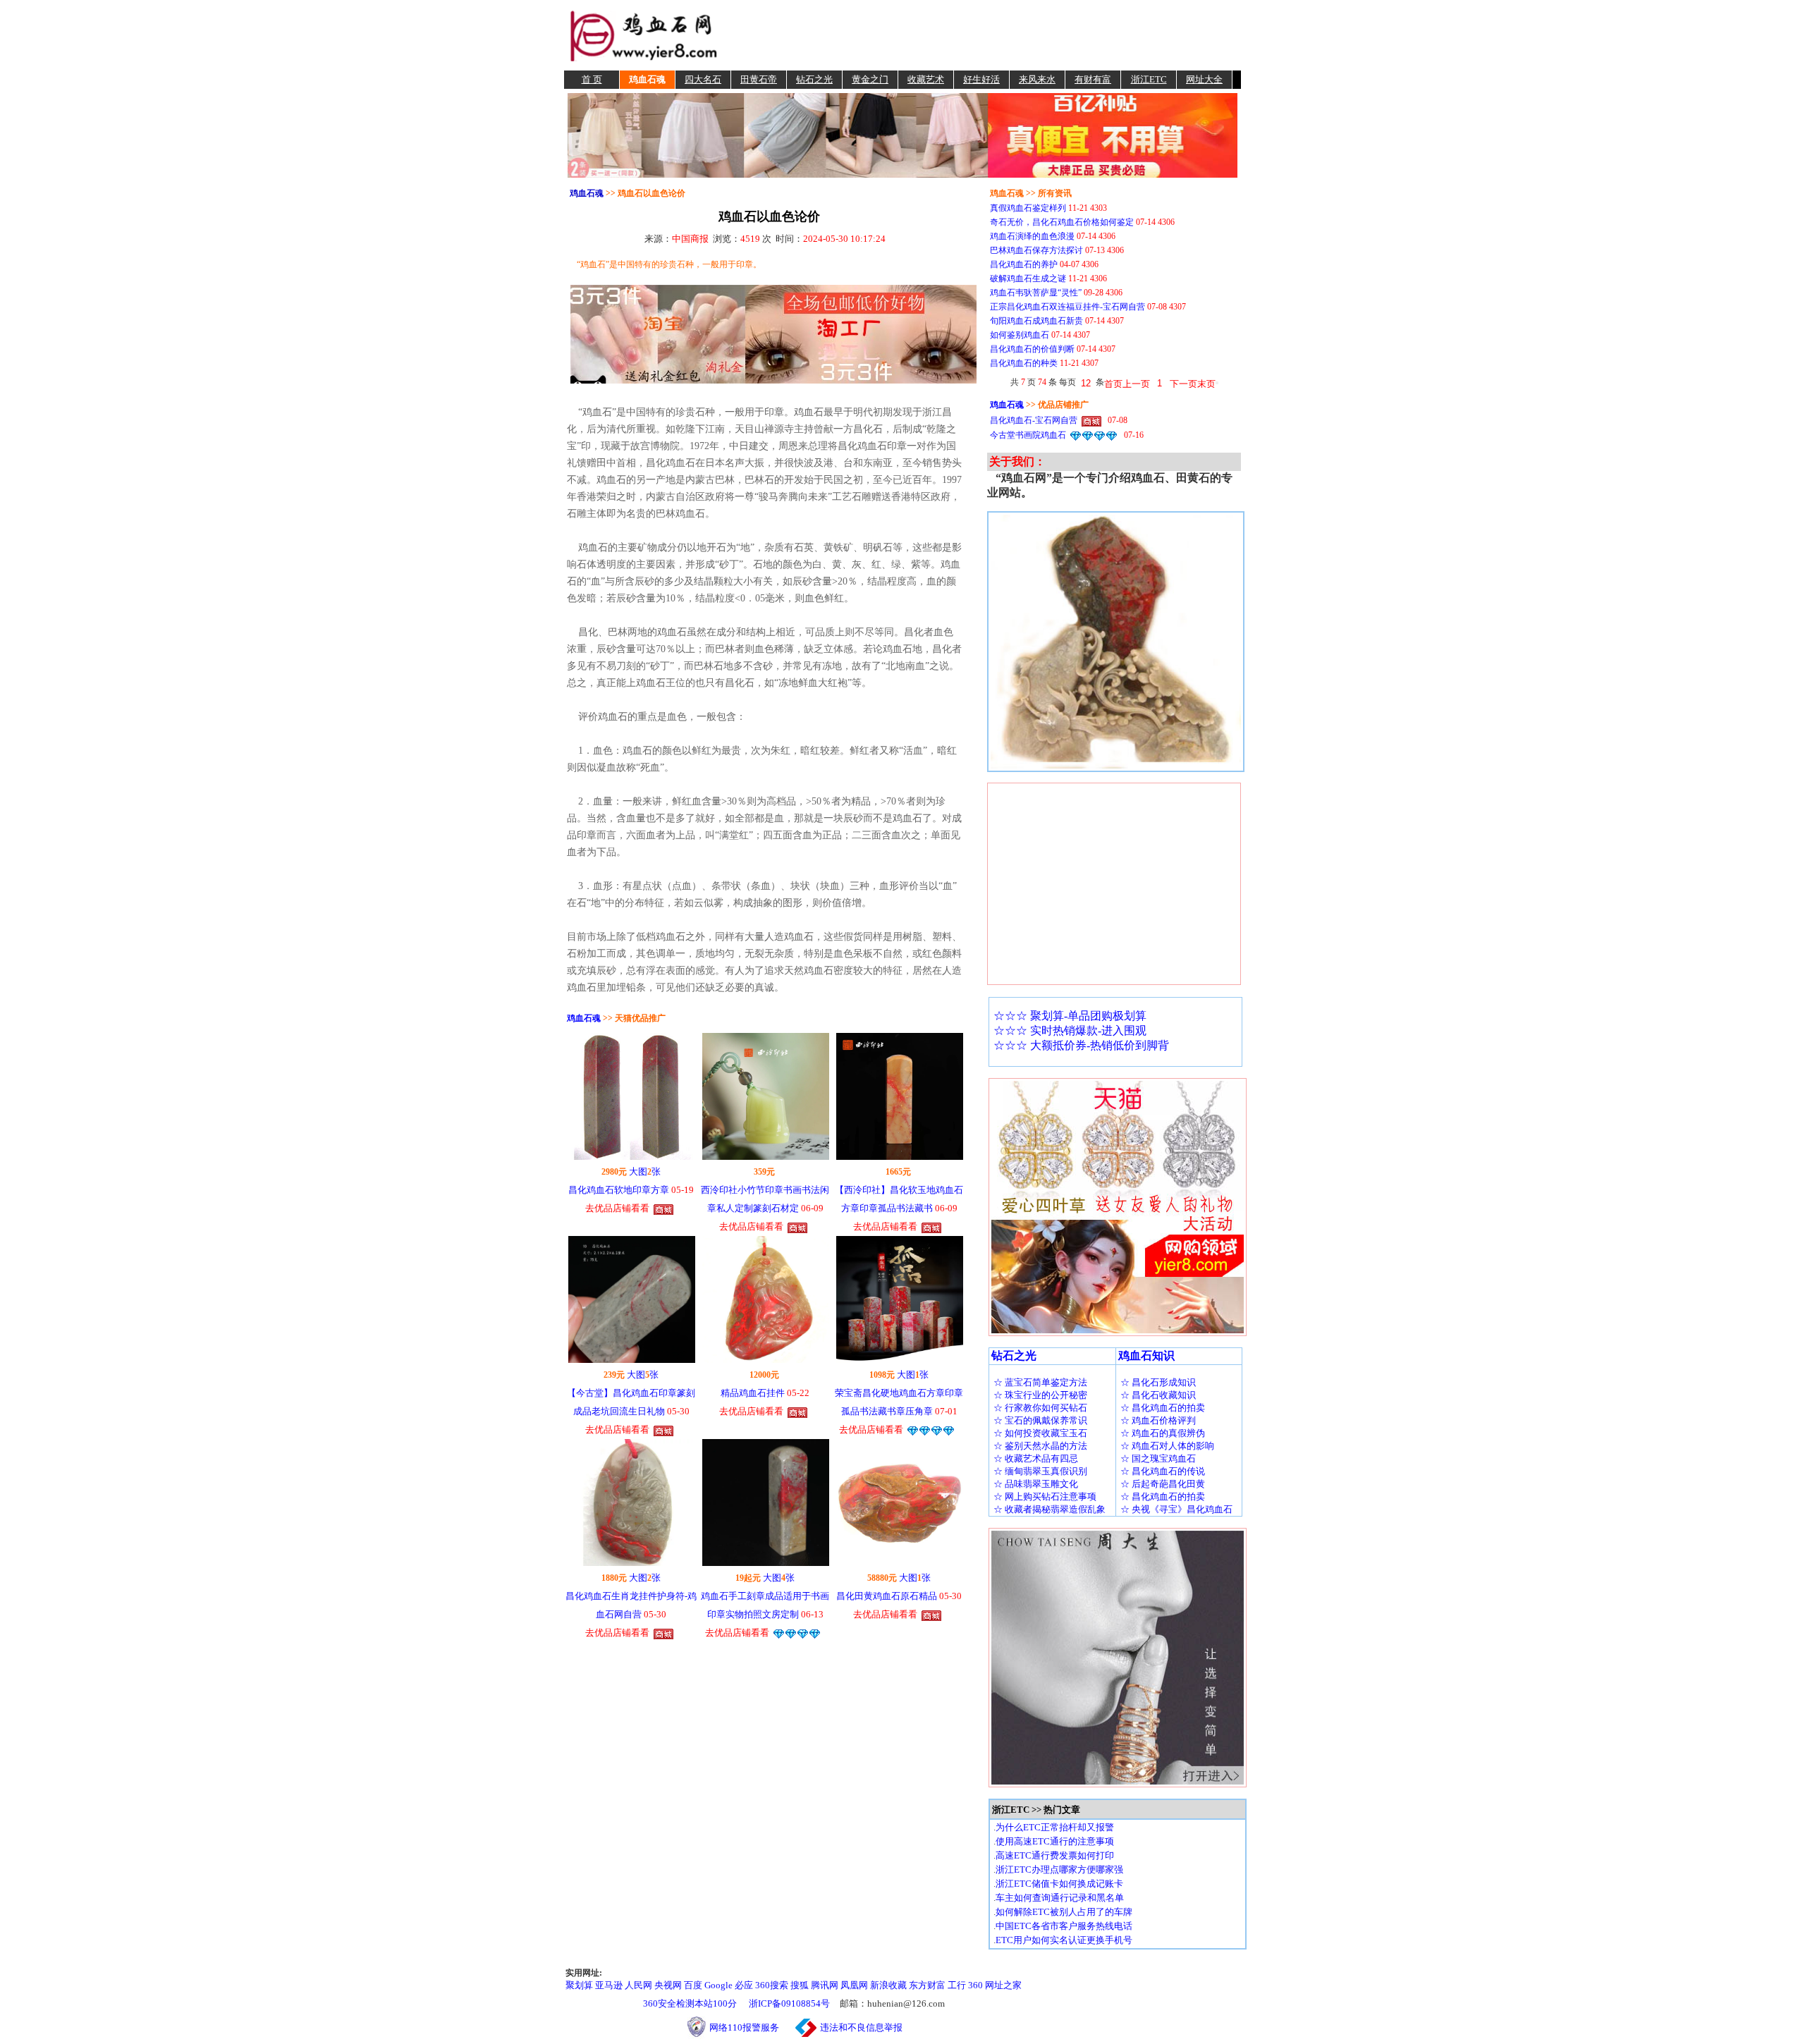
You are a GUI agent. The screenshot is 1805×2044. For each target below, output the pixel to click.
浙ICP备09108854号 (789, 2003)
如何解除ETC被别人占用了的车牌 (1064, 1912)
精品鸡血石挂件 (753, 1393)
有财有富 (1093, 79)
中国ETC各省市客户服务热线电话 (1064, 1926)
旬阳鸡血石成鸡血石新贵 (1036, 321)
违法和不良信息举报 (861, 2027)
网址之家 (1003, 1985)
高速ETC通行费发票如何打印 (1055, 1855)
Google (718, 1985)
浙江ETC (1149, 79)
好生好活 (981, 79)
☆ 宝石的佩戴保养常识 (1040, 1420)
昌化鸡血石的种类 (1024, 363)
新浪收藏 (888, 1985)
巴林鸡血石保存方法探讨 (1036, 250)
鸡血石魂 (647, 79)
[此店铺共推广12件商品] (663, 1208)
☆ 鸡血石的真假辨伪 (1163, 1433)
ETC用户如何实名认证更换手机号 (1064, 1940)
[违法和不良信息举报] (806, 2027)
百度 (693, 1985)
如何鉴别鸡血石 (1020, 335)
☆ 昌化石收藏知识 (1158, 1395)
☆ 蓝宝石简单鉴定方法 (1040, 1382)
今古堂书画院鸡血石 (1028, 435)
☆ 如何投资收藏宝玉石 (1040, 1433)
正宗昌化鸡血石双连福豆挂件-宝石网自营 (1067, 307)
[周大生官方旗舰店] (1118, 1657)
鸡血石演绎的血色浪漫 (1032, 236)
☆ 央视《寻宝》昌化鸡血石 (1176, 1509)
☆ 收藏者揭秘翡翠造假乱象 (1050, 1509)
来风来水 (1037, 79)
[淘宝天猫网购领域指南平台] (643, 34)
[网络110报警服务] (697, 2027)
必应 (744, 1985)
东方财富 (927, 1985)
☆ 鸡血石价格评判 (1158, 1420)
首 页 (592, 79)
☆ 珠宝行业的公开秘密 (1040, 1395)
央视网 (668, 1985)
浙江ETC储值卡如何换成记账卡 (1059, 1884)
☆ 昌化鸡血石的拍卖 (1163, 1408)
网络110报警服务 (751, 2027)
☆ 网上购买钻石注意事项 (1045, 1497)
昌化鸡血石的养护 (1024, 264)
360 (975, 1985)
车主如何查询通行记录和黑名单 (1060, 1898)
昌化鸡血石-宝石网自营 (1034, 420)
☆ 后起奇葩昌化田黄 (1163, 1484)
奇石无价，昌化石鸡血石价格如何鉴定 (1062, 222)
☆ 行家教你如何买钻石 (1040, 1408)
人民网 (638, 1985)
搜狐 (800, 1985)
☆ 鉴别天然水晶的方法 (1040, 1446)
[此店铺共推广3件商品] (931, 1430)
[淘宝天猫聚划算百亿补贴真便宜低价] (902, 134)
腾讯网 (825, 1985)
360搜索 (772, 1985)
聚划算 (579, 1985)
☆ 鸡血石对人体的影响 (1167, 1446)
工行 (957, 1985)
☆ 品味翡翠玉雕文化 (1036, 1484)
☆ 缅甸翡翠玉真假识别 (1040, 1471)
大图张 (645, 1171)
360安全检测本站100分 (690, 2003)
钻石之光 (814, 79)
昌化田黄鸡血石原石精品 (887, 1596)
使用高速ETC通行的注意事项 (1055, 1841)
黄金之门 (870, 79)
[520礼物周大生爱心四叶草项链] (1118, 1206)
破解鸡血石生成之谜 (1028, 279)
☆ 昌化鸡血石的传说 (1163, 1471)
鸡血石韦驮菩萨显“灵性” (1036, 293)
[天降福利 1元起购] (773, 333)
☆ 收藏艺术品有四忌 (1036, 1458)
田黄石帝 (759, 79)
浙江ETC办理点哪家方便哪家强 (1059, 1869)
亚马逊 (609, 1985)
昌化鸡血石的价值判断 (1032, 349)
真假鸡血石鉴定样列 (1028, 208)
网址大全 (1204, 79)
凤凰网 (854, 1985)
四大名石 (703, 79)
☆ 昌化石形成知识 (1158, 1382)
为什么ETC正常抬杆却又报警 (1055, 1827)
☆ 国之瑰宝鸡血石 (1158, 1458)
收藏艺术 (926, 79)
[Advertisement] (981, 35)
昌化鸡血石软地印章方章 (619, 1190)
